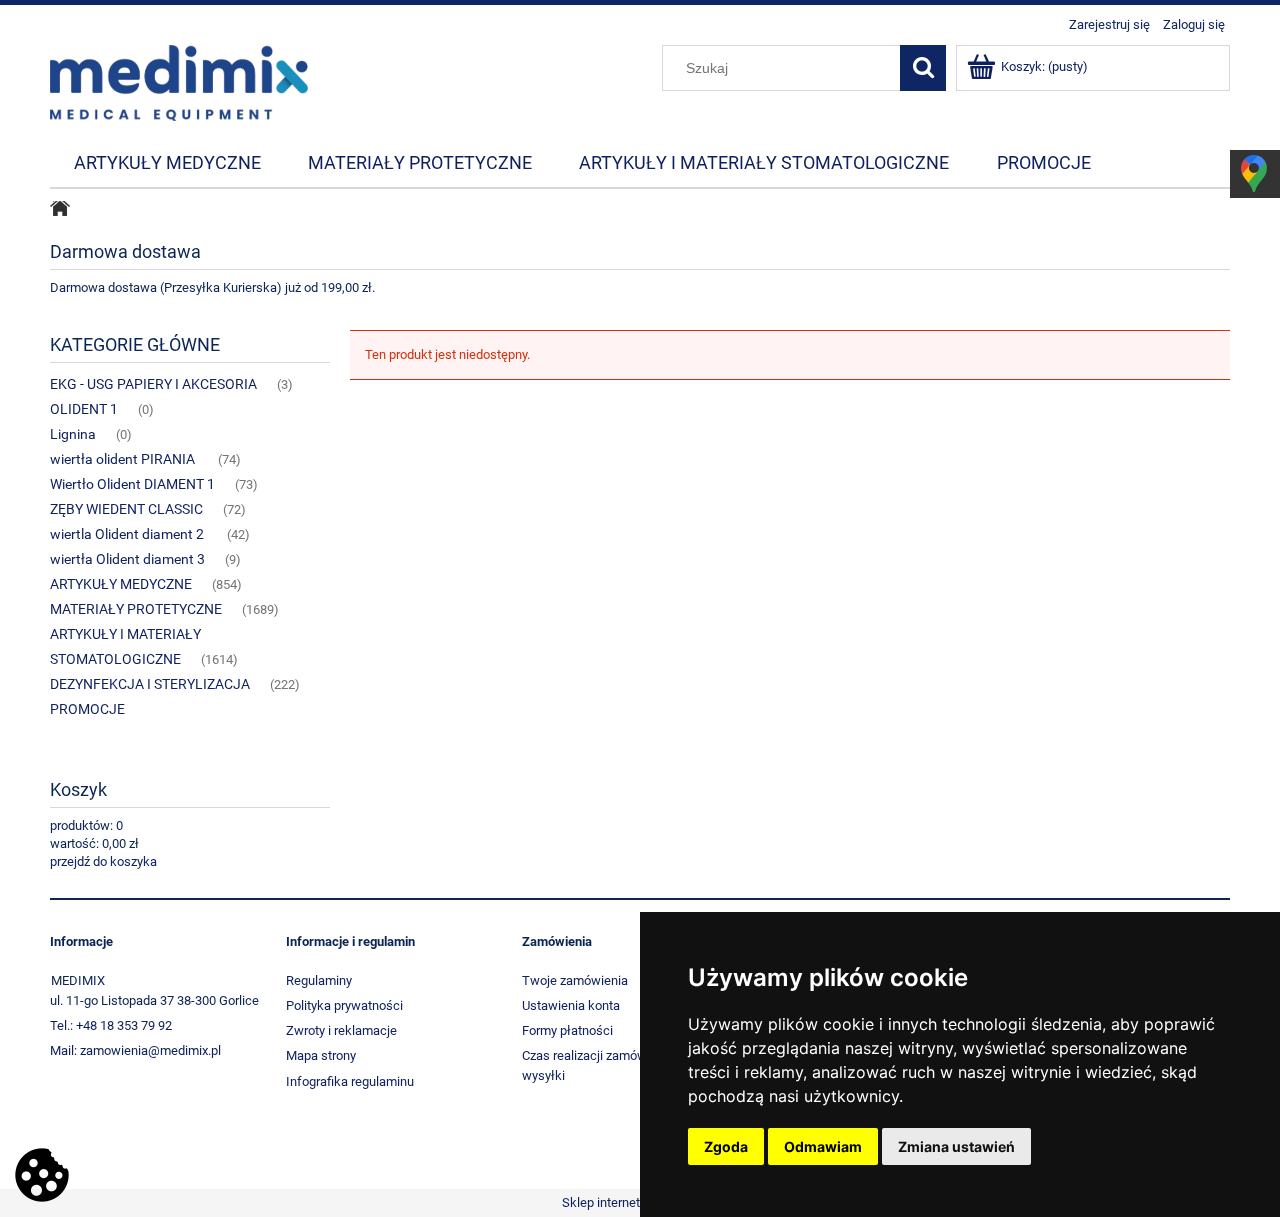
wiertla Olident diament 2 (128, 534)
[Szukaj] (923, 68)
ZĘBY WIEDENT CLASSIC (126, 509)
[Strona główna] (179, 81)
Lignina (73, 434)
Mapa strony (321, 1055)
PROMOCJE (87, 709)
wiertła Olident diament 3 (127, 559)
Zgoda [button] (726, 1146)
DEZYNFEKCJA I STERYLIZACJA (150, 684)
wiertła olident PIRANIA (124, 459)
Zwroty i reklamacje (341, 1030)
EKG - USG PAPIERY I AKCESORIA (153, 384)
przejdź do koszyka (103, 861)
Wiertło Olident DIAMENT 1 (132, 484)
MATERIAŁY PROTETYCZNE (136, 609)
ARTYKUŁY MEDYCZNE (121, 584)
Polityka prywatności (344, 1005)
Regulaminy (319, 980)
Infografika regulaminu (350, 1081)
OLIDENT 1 (84, 409)
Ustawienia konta (571, 1005)
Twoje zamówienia (575, 980)
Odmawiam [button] (823, 1146)
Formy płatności (567, 1030)
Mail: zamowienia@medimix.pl (135, 1050)
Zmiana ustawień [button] (956, 1146)
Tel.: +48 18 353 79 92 (111, 1025)
